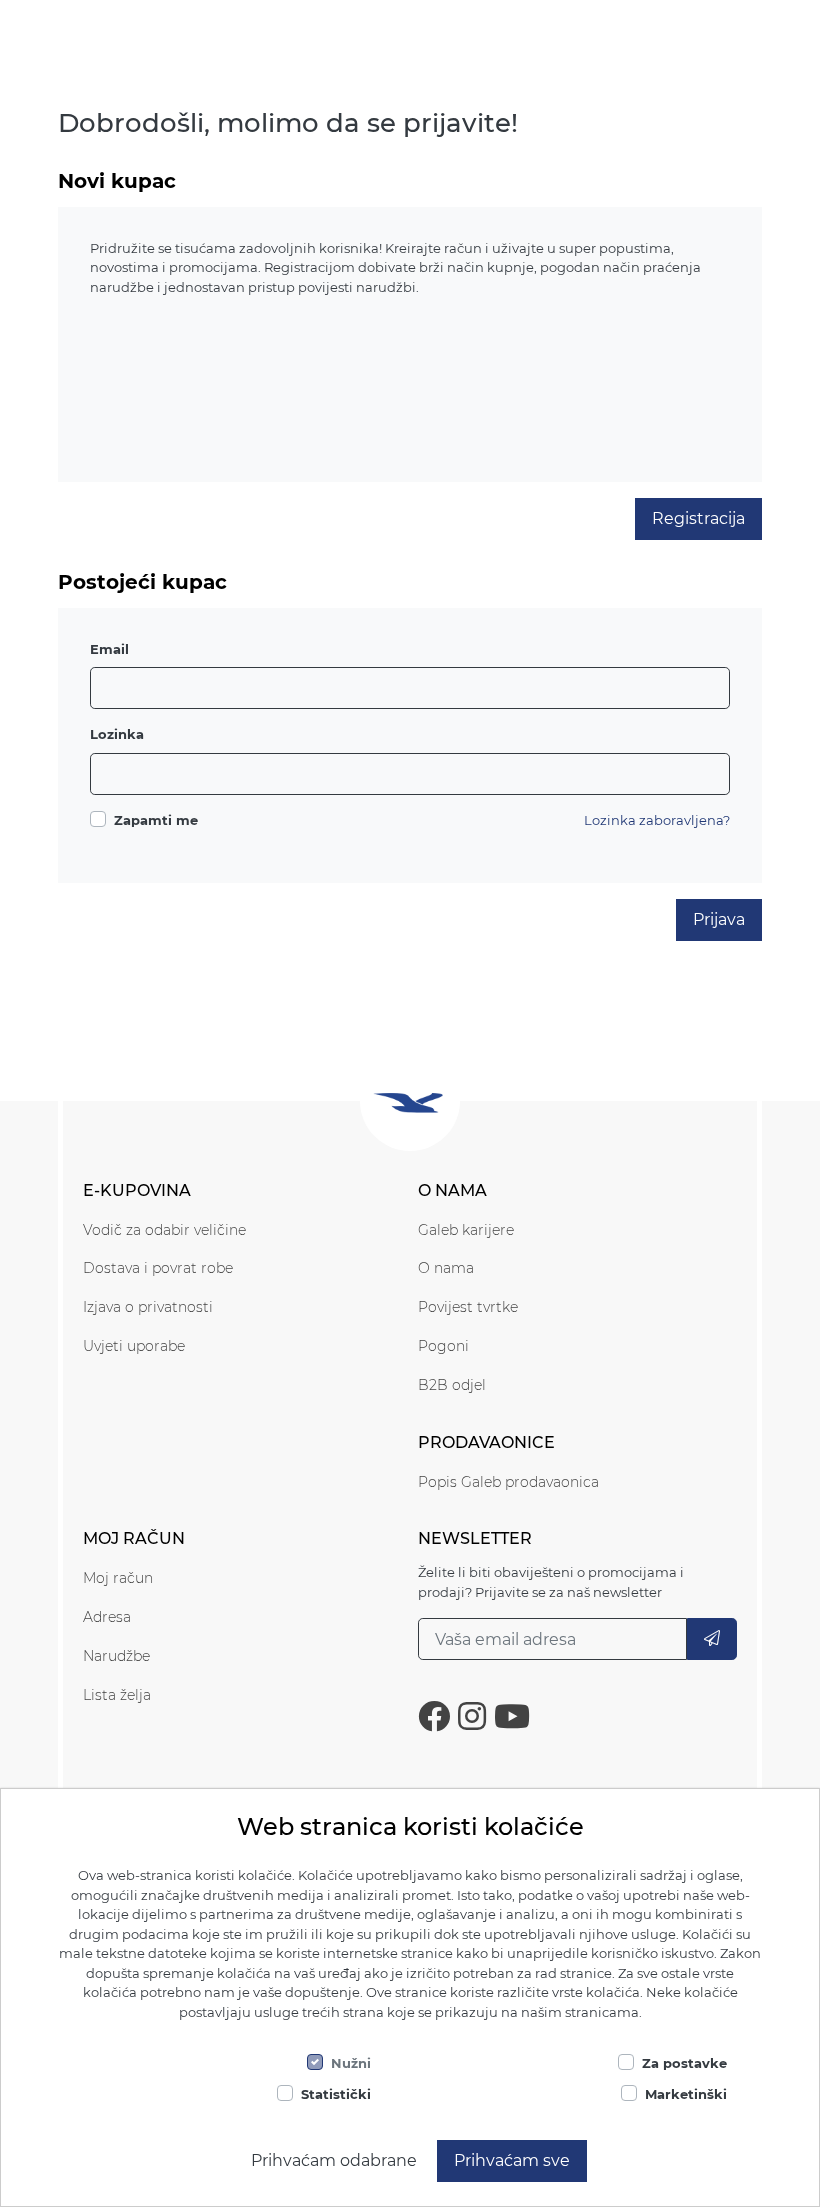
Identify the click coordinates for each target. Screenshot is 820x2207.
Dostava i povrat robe (158, 1268)
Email (109, 649)
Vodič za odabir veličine (164, 1230)
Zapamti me (156, 820)
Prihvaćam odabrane (334, 2160)
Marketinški (686, 2094)
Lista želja (117, 1695)
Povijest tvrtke (468, 1307)
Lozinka (117, 734)
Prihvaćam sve (512, 2160)
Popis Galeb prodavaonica (508, 1482)
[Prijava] (712, 1639)
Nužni (351, 2063)
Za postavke (684, 2063)
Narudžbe (116, 1656)
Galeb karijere (466, 1230)
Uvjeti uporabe (134, 1346)
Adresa (107, 1617)
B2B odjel (452, 1385)
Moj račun (118, 1578)
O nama (446, 1268)
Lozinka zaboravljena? (657, 820)
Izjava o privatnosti (148, 1307)
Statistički (336, 2094)
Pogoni (443, 1346)
